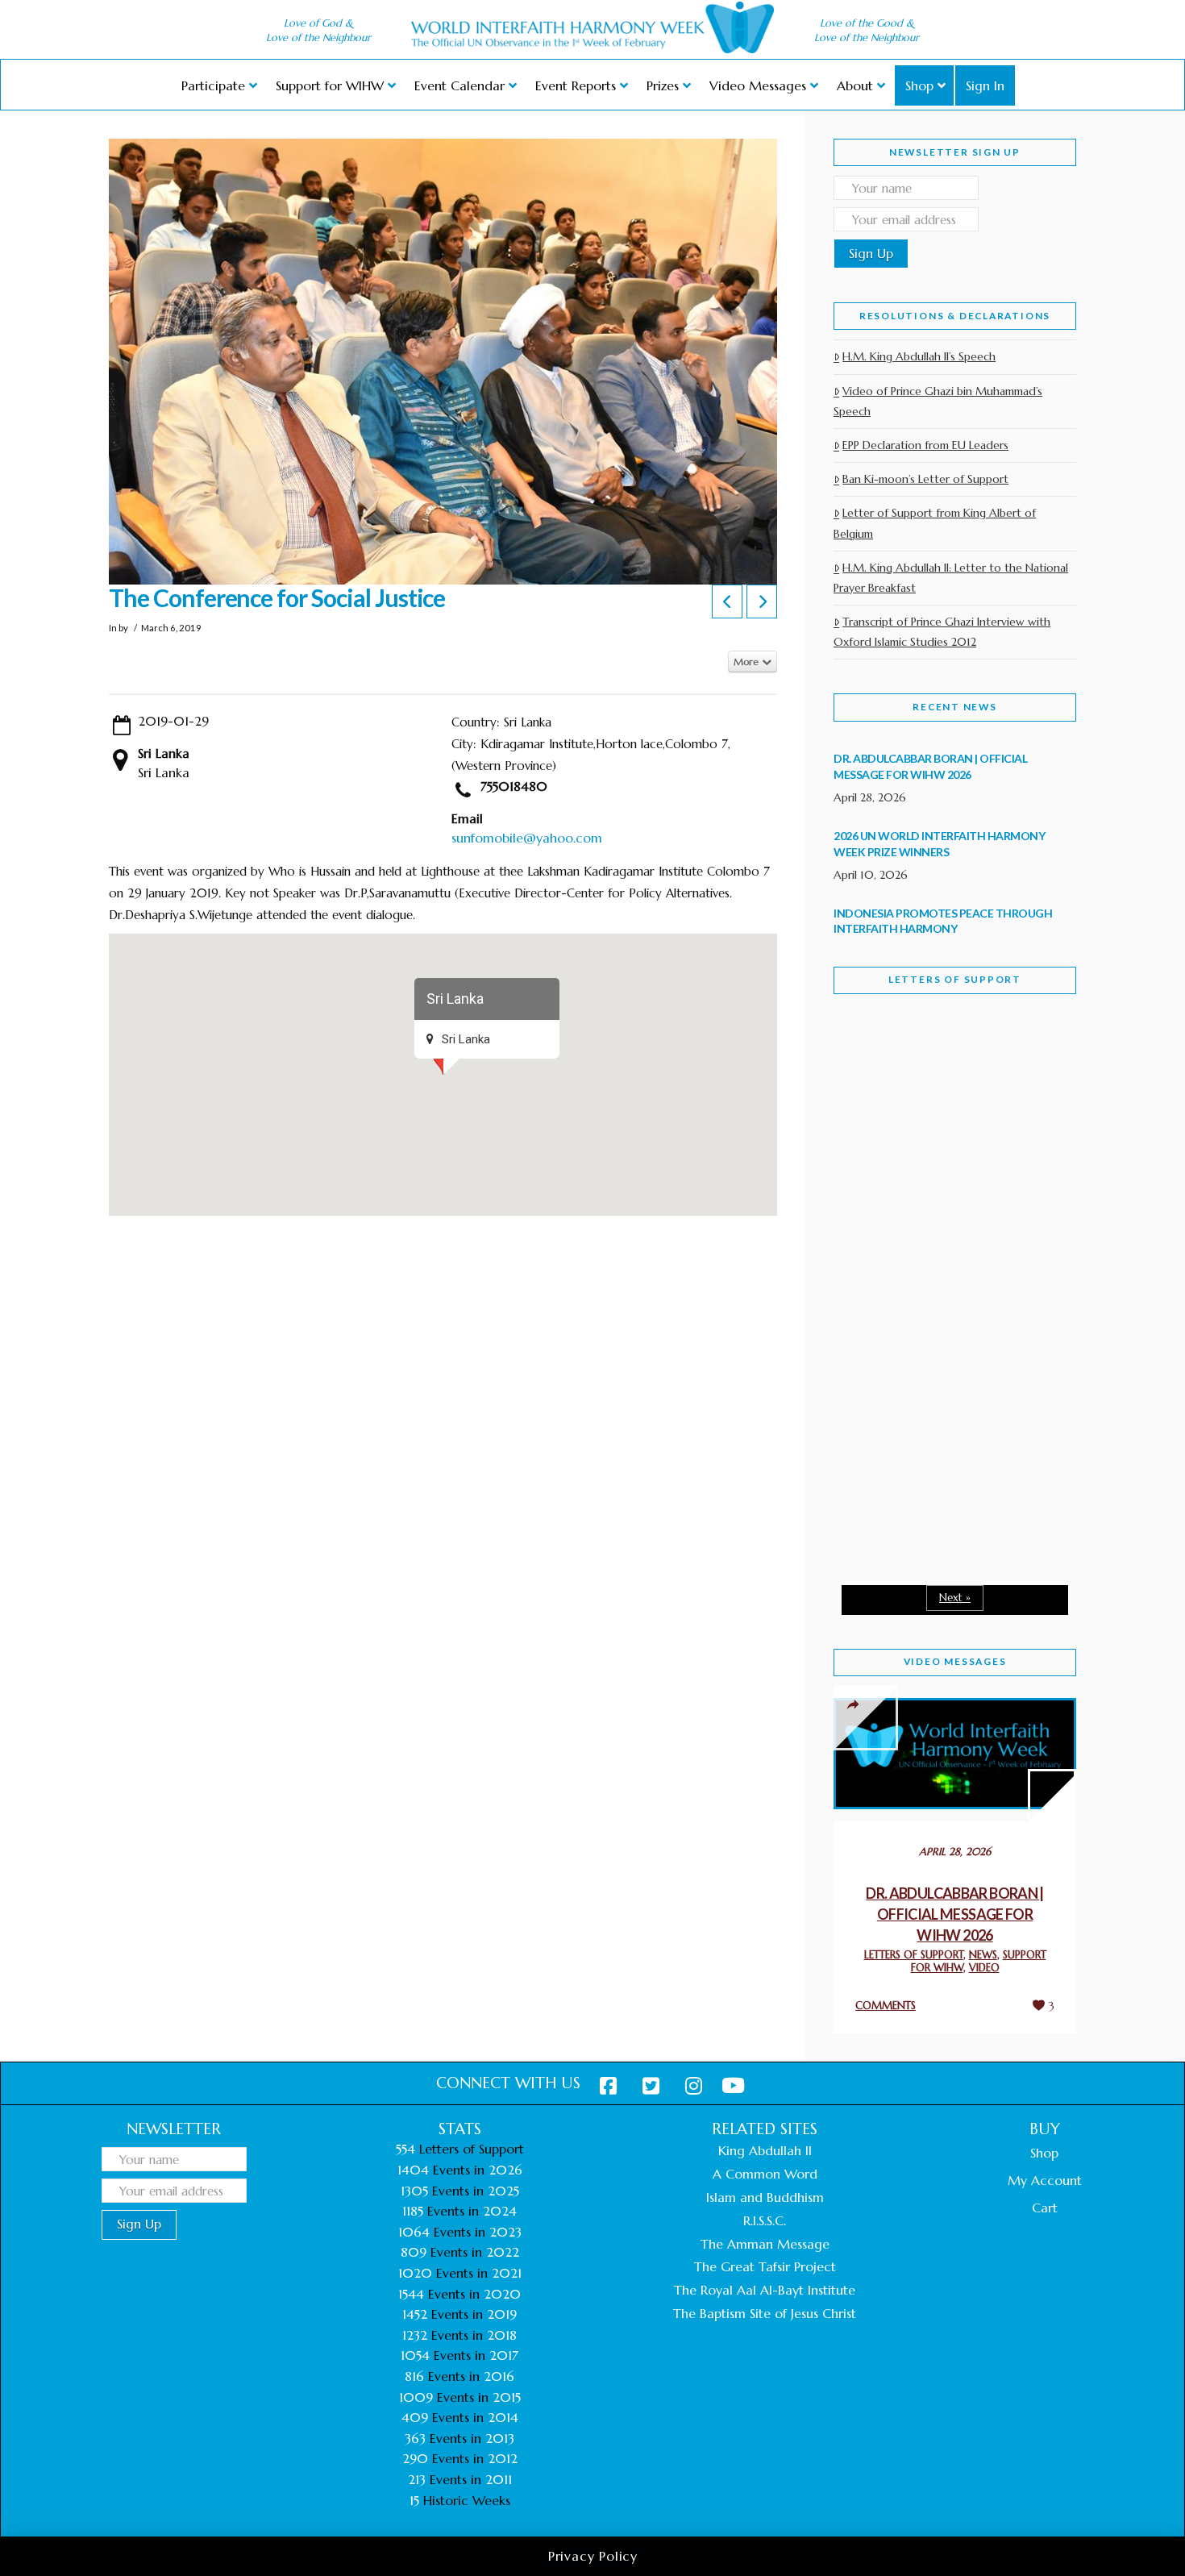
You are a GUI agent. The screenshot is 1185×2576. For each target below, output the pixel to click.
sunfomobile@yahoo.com (527, 838)
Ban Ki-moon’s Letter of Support (925, 479)
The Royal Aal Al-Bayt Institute (765, 2290)
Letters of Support (955, 979)
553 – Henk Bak (917, 1435)
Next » (955, 1598)
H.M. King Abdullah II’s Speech (919, 356)
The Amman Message (765, 2244)
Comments (886, 2006)
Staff (875, 1151)
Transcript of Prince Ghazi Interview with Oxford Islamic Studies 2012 (942, 632)
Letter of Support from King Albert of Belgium (935, 523)
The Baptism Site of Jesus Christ (765, 2313)
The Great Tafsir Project (765, 2266)
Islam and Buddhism (765, 2197)
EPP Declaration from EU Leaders (925, 445)
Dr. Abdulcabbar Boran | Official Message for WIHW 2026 (955, 1914)
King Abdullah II (765, 2150)
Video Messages (955, 1661)
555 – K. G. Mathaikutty (945, 1072)
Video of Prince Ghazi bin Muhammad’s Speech (938, 401)
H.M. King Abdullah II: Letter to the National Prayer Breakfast (951, 578)
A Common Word (765, 2174)
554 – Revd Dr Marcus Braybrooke (940, 1264)
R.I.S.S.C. (765, 2220)
